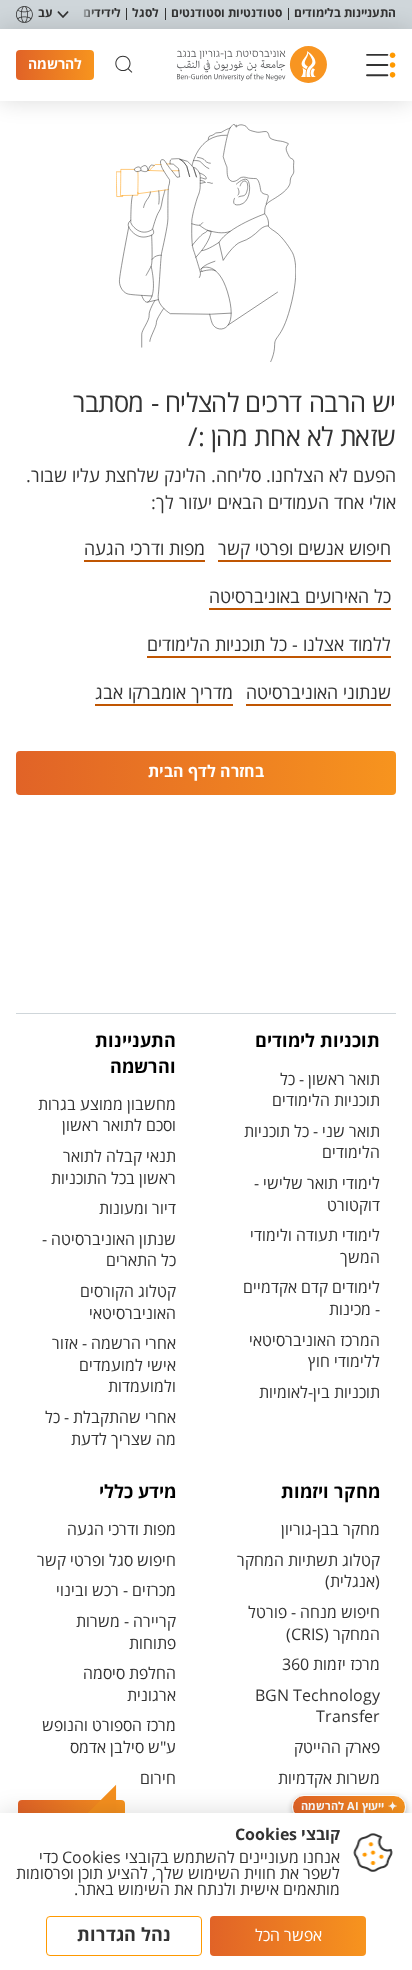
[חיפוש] (124, 65)
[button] (381, 65)
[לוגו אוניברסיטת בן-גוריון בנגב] (252, 64)
